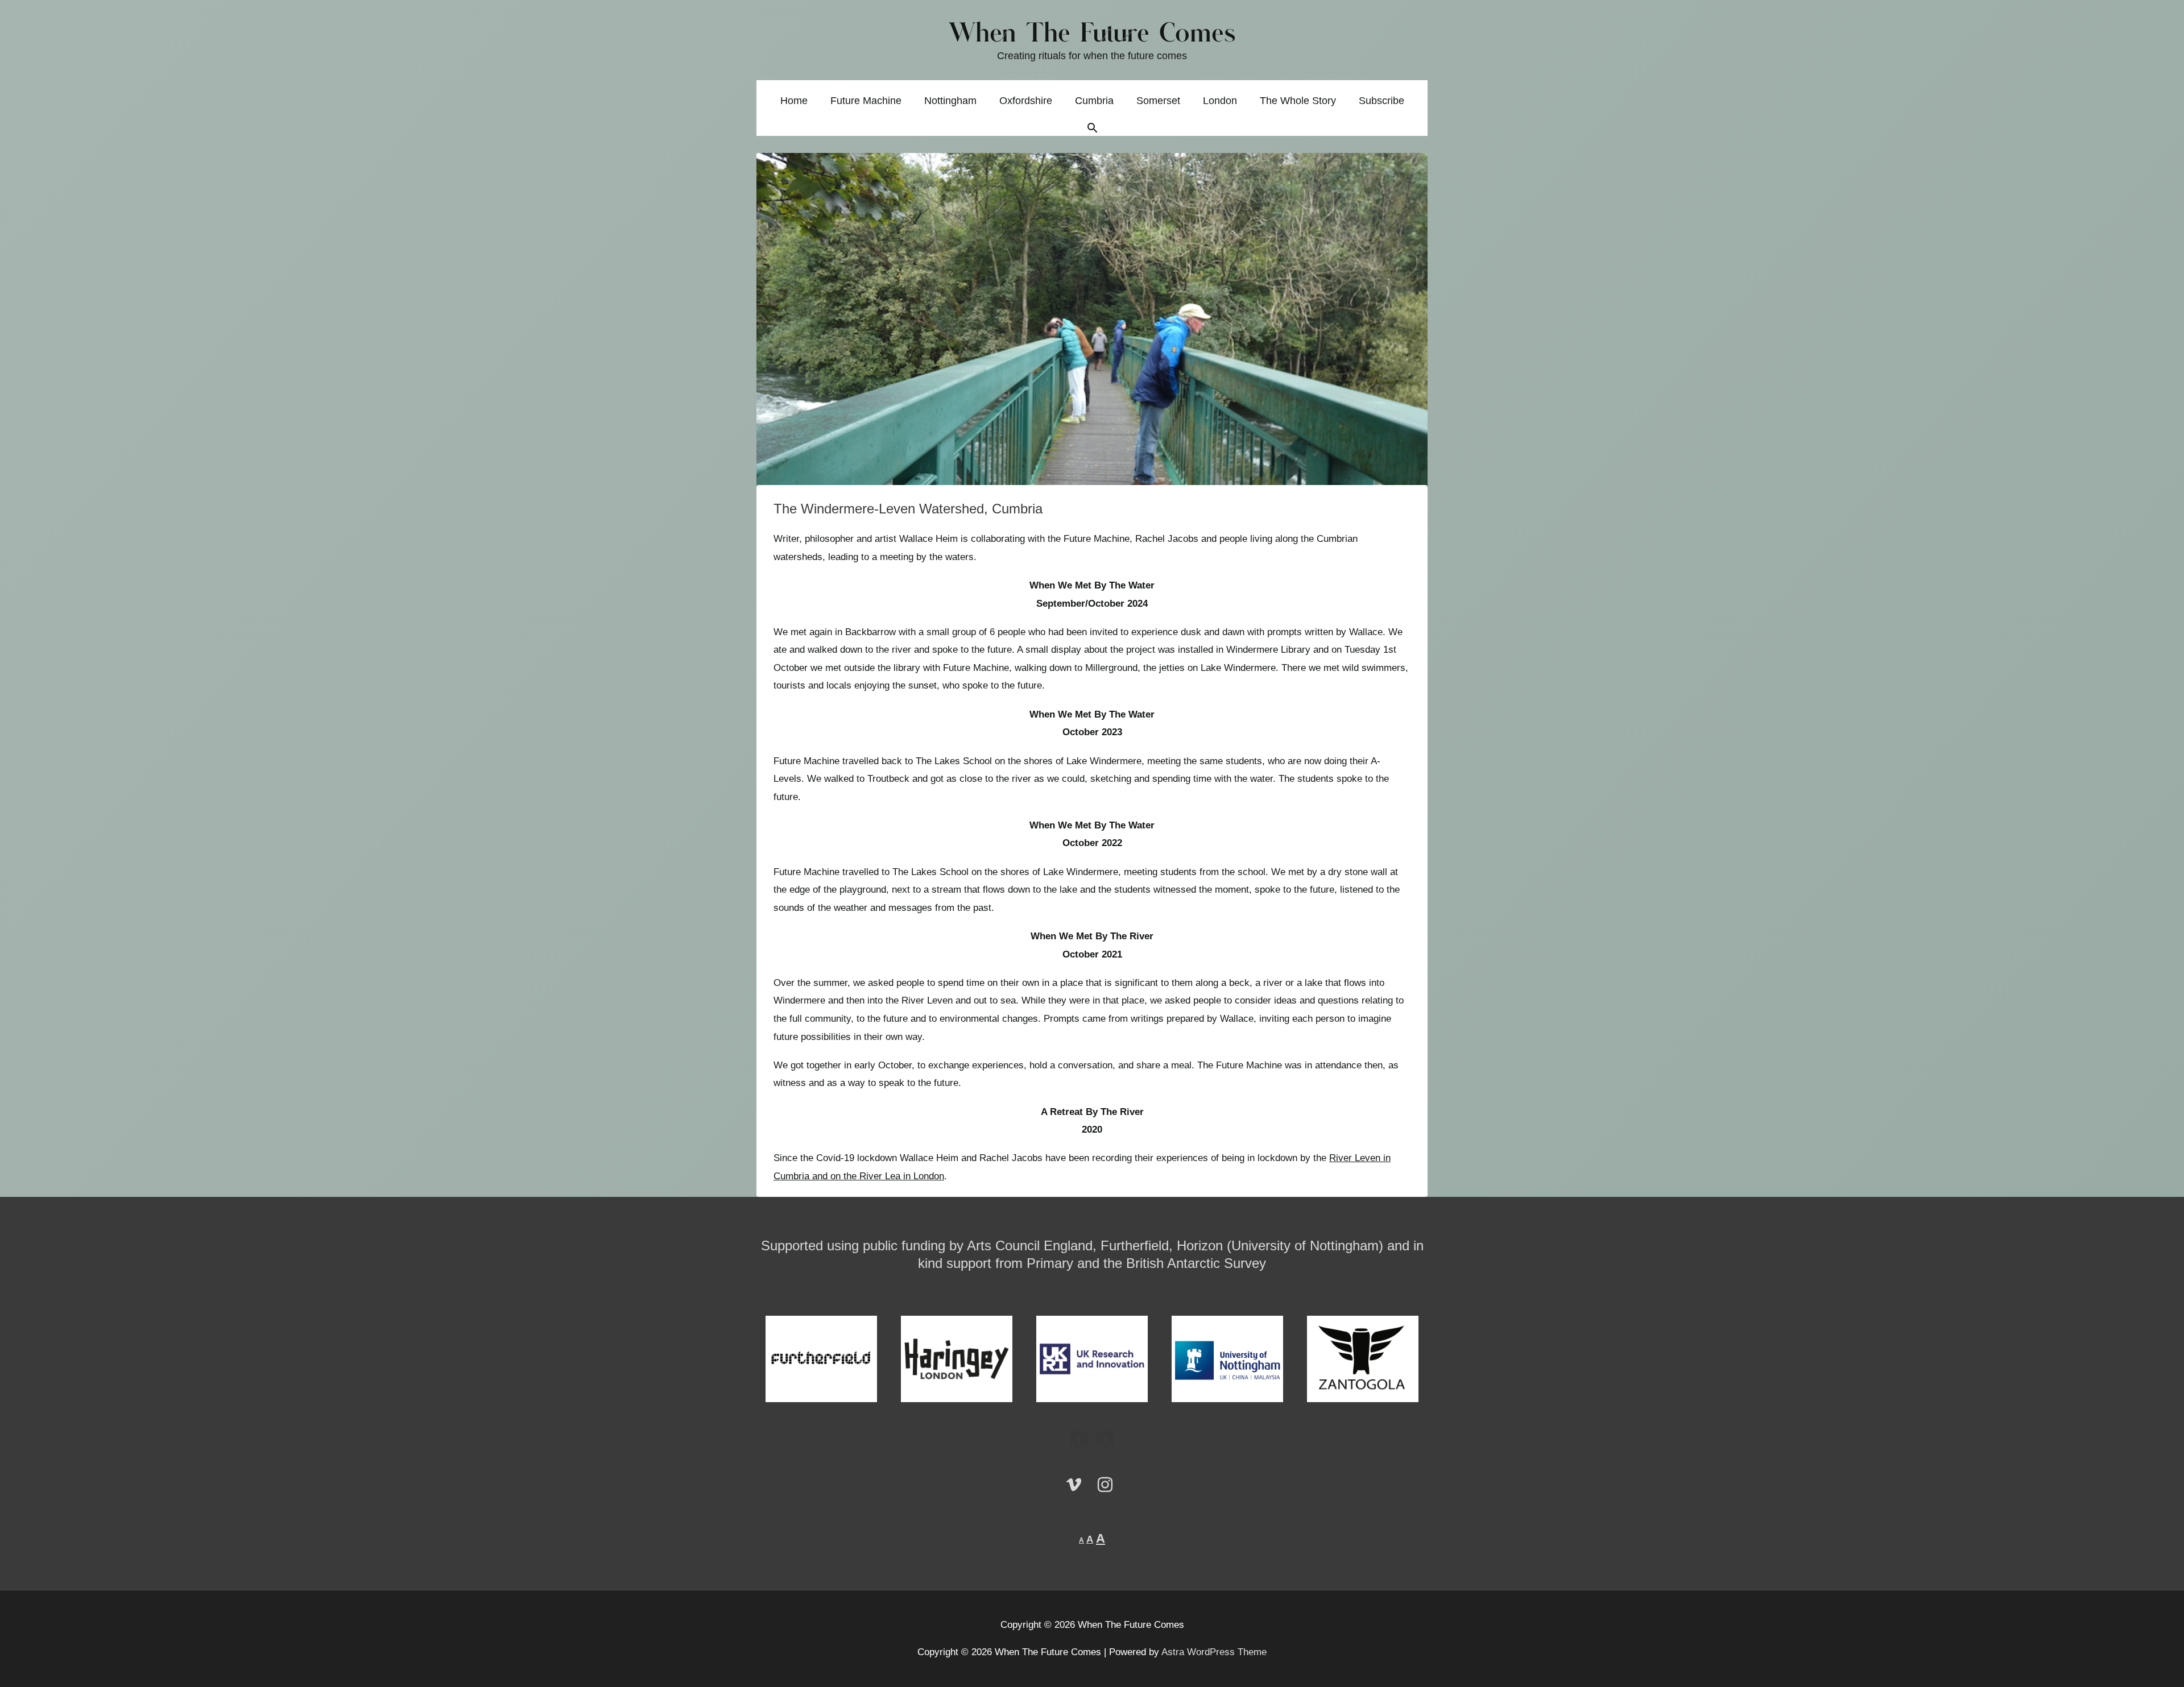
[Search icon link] (1092, 129)
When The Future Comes (1092, 34)
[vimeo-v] (1079, 1485)
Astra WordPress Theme (1214, 1652)
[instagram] (1108, 1485)
